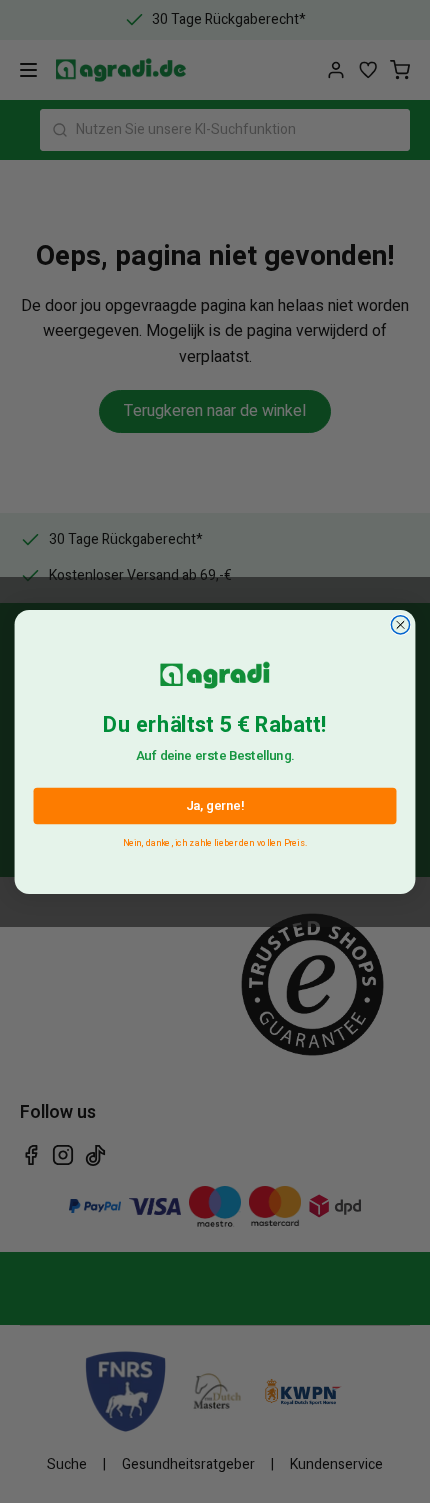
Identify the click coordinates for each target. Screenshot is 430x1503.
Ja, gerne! (215, 805)
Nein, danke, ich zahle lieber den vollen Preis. (215, 840)
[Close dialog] (400, 624)
